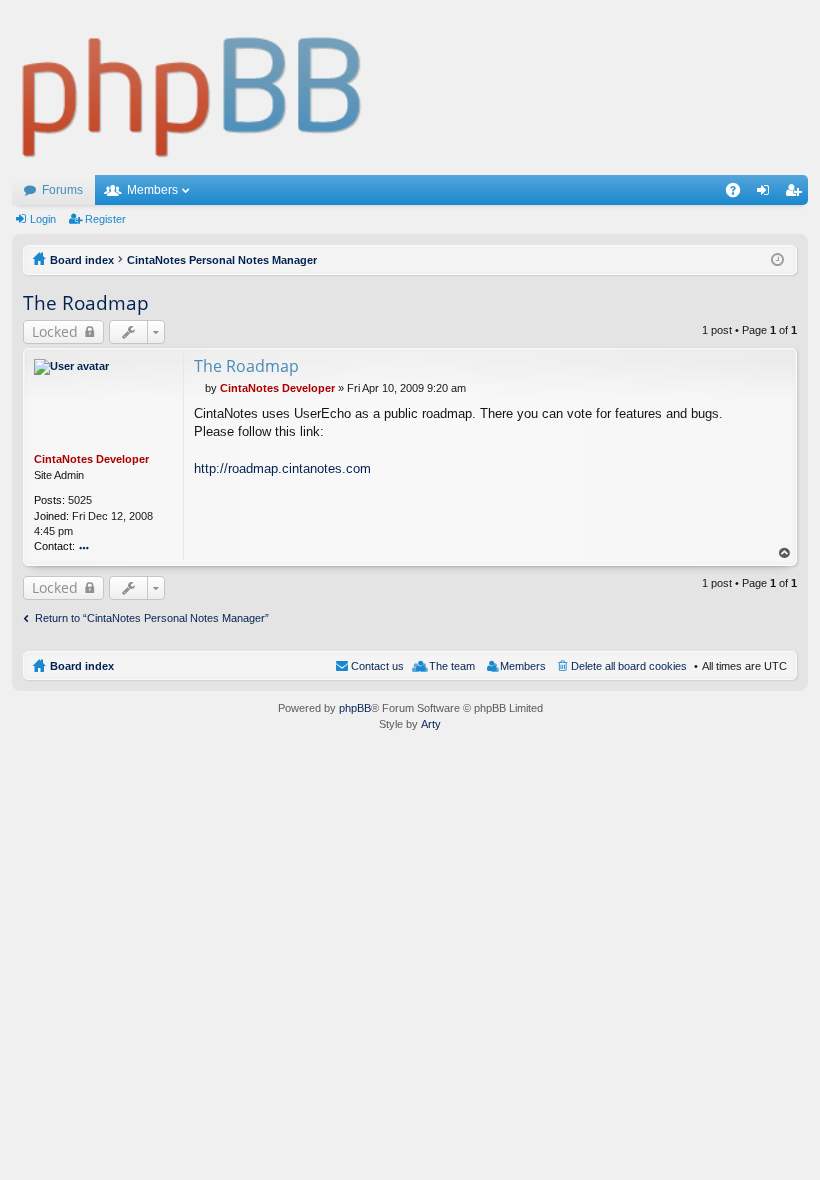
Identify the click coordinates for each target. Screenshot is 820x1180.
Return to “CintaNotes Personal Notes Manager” (152, 618)
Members (152, 190)
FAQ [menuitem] (739, 194)
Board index (82, 666)
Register (105, 219)
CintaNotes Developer (91, 459)
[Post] (199, 388)
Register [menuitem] (797, 194)
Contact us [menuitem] (377, 666)
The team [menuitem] (452, 666)
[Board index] (192, 87)
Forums (62, 190)
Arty (431, 724)
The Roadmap (86, 303)
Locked (55, 331)
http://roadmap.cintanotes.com (282, 468)
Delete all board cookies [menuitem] (629, 666)
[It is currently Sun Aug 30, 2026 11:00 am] (777, 260)
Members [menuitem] (523, 666)
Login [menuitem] (767, 194)
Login (43, 219)
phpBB (355, 708)
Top (785, 553)
